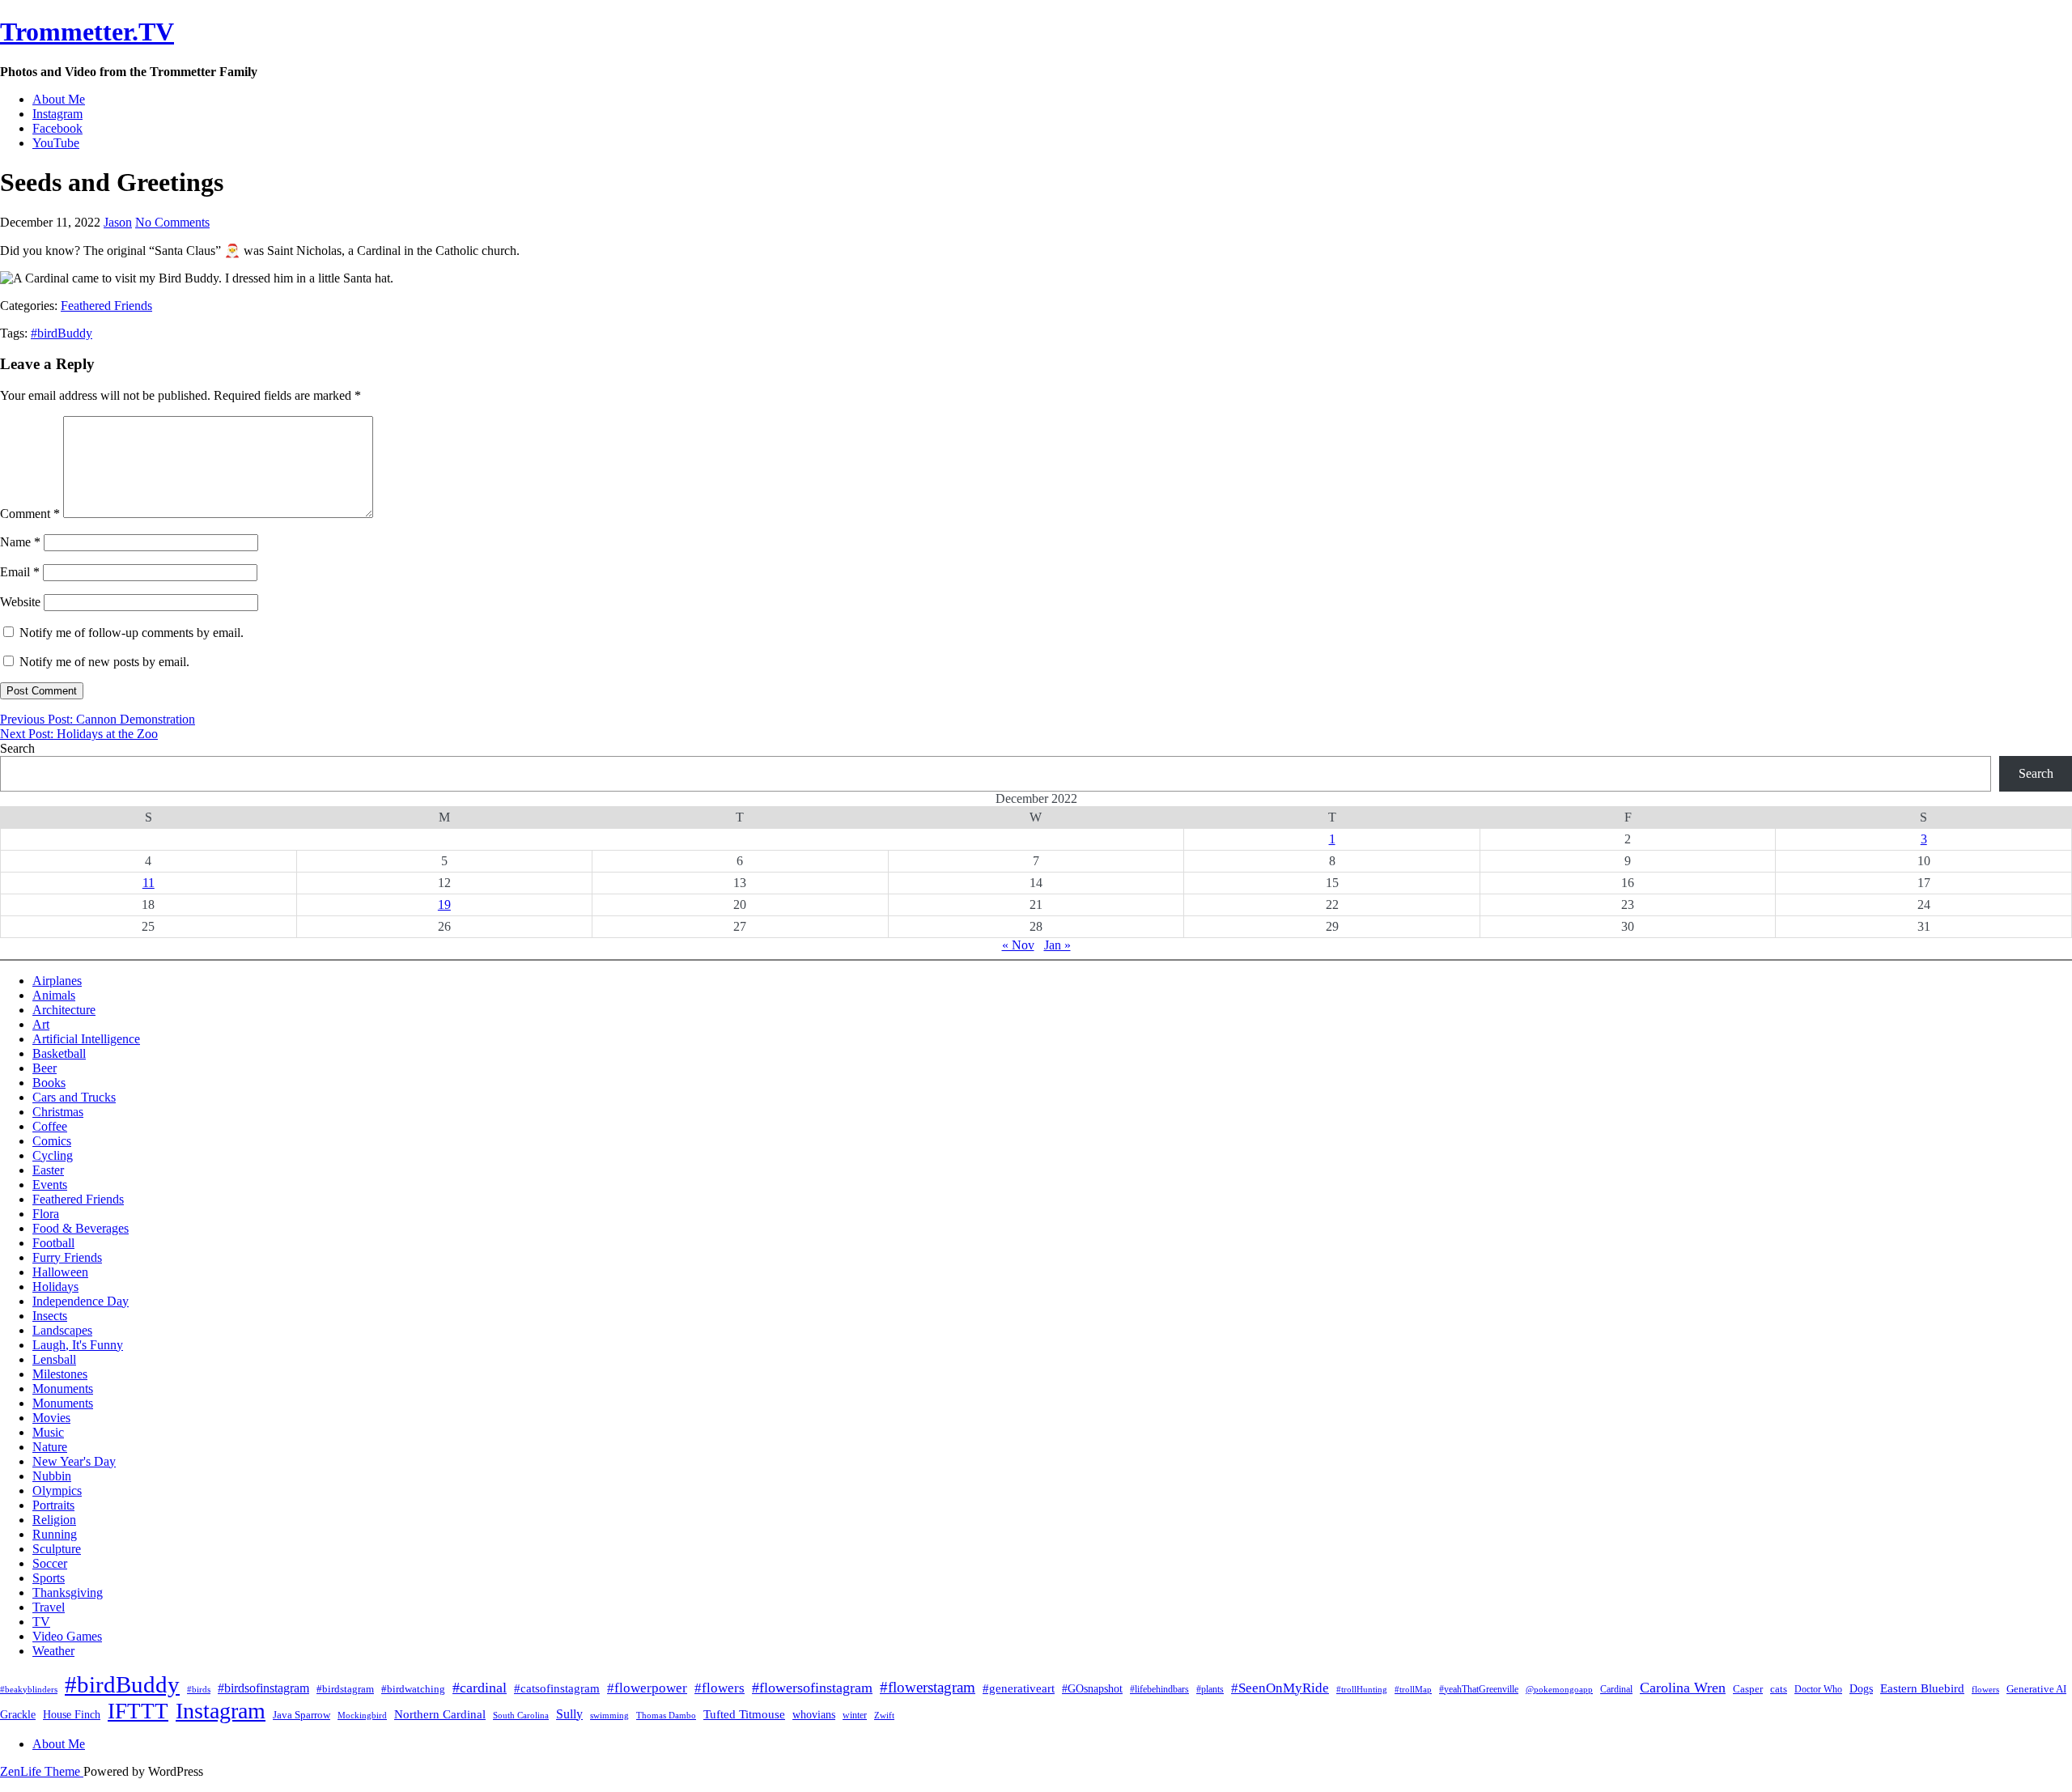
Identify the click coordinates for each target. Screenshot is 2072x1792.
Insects (50, 1316)
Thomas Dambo (666, 1715)
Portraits (53, 1505)
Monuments (63, 1389)
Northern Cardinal (440, 1714)
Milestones (60, 1374)
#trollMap (1413, 1689)
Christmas (58, 1112)
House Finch (72, 1714)
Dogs (1861, 1689)
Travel (49, 1607)
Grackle (18, 1715)
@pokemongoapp (1559, 1689)
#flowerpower (647, 1688)
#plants (1210, 1689)
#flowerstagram (928, 1687)
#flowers (720, 1688)
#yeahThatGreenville (1479, 1689)
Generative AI (2036, 1689)
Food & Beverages (81, 1228)
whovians (814, 1715)
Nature (50, 1447)
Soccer (50, 1563)
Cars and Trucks (74, 1097)
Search (17, 748)
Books (49, 1083)
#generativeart (1019, 1688)
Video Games (67, 1636)
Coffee (50, 1126)
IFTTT (138, 1711)
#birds (199, 1689)
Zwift (884, 1715)
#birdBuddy (62, 333)
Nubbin (52, 1476)
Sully (569, 1714)
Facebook (57, 128)
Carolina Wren (1683, 1688)
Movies (51, 1418)
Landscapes (62, 1330)
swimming (609, 1715)
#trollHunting (1362, 1689)
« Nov (1018, 945)
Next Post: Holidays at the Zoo (79, 734)
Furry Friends (67, 1257)
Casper (1748, 1689)
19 (444, 904)
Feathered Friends (106, 306)
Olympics (57, 1491)
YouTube (56, 143)
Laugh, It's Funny (78, 1345)
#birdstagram (345, 1689)
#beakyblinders (29, 1689)
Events (50, 1185)
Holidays (55, 1287)
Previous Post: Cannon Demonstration (98, 719)
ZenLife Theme (42, 1771)
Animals (54, 995)
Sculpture (57, 1549)
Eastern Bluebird (1922, 1688)
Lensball (54, 1359)
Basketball (59, 1053)
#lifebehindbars (1159, 1689)
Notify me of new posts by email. (104, 662)
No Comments (172, 222)
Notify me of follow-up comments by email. (132, 633)
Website (20, 602)
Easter (48, 1170)
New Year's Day (74, 1461)
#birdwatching (413, 1689)
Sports (49, 1578)
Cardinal (1616, 1689)
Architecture (64, 1010)
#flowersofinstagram (812, 1688)
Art (41, 1024)
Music (48, 1432)
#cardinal (480, 1688)
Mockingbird (362, 1715)
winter (855, 1715)
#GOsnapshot (1092, 1689)
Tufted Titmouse (744, 1714)
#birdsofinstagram (263, 1688)
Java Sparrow (301, 1715)
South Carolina (521, 1716)
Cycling (53, 1155)
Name (20, 542)
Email (20, 572)
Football (53, 1243)
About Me (59, 99)
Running (55, 1534)
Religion (54, 1520)
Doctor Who (1818, 1689)
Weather (53, 1651)
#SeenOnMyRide (1280, 1688)
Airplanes (57, 981)
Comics (52, 1141)
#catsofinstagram (557, 1688)
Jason (118, 222)
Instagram (57, 114)
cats (1779, 1689)
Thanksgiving (68, 1592)
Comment (30, 514)
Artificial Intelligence (86, 1039)
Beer (45, 1068)
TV (41, 1622)
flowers (1985, 1689)
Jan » (1057, 945)
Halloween (60, 1272)
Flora (46, 1214)
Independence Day (81, 1301)
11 (149, 883)
